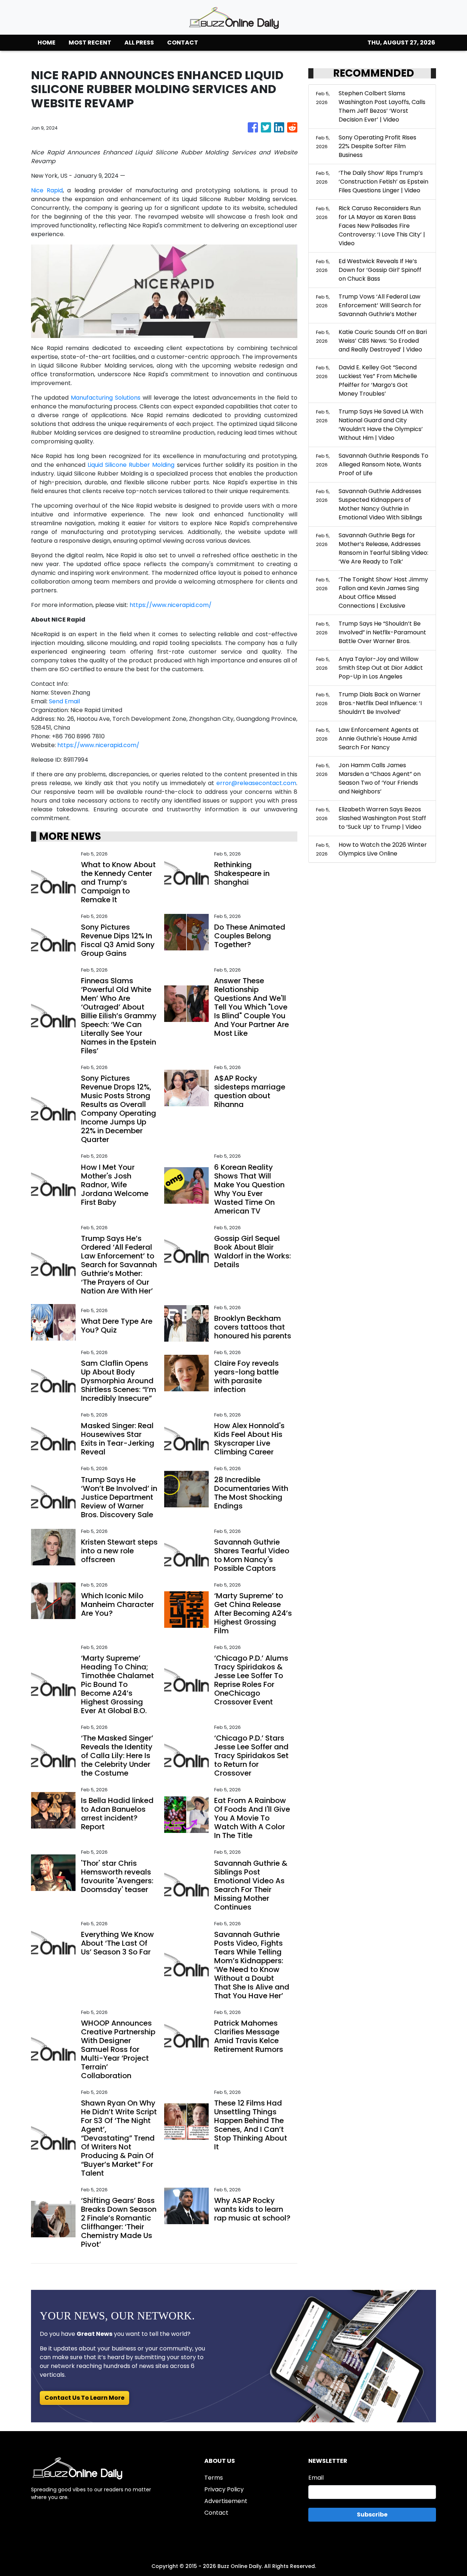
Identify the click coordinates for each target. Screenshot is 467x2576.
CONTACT (183, 43)
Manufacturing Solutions (106, 398)
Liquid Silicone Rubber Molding (131, 465)
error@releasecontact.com (256, 783)
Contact (216, 2513)
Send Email (64, 701)
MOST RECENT (90, 43)
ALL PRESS (139, 43)
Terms (214, 2478)
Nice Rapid (47, 190)
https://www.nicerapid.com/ (171, 605)
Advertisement (226, 2501)
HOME (47, 43)
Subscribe (372, 2515)
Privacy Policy (224, 2489)
